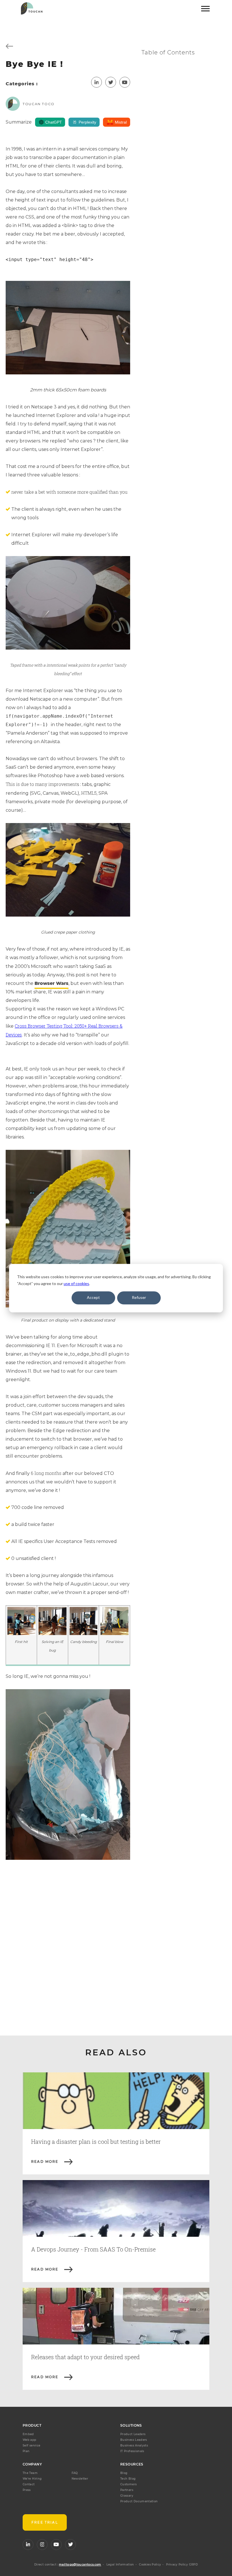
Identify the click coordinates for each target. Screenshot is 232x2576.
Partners (127, 2490)
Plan (26, 2451)
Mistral (121, 122)
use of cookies (76, 1283)
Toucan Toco (39, 104)
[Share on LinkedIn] (96, 82)
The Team (30, 2473)
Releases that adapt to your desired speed (85, 2357)
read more (45, 2161)
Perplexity (87, 122)
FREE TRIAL (45, 2522)
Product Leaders (133, 2434)
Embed (28, 2434)
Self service (31, 2445)
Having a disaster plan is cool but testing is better (96, 2142)
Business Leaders (134, 2440)
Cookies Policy (150, 2565)
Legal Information (120, 2565)
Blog (124, 2473)
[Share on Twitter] (111, 82)
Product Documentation (139, 2501)
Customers (128, 2484)
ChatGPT (54, 122)
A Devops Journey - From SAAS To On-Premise (93, 2249)
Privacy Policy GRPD (182, 2565)
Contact (29, 2484)
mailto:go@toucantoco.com (80, 2565)
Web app (30, 2440)
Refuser (139, 1298)
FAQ (75, 2473)
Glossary (127, 2496)
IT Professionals (132, 2451)
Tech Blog (128, 2479)
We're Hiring (32, 2479)
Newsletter (80, 2479)
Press (27, 2490)
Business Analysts (134, 2445)
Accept (93, 1298)
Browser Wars (51, 983)
